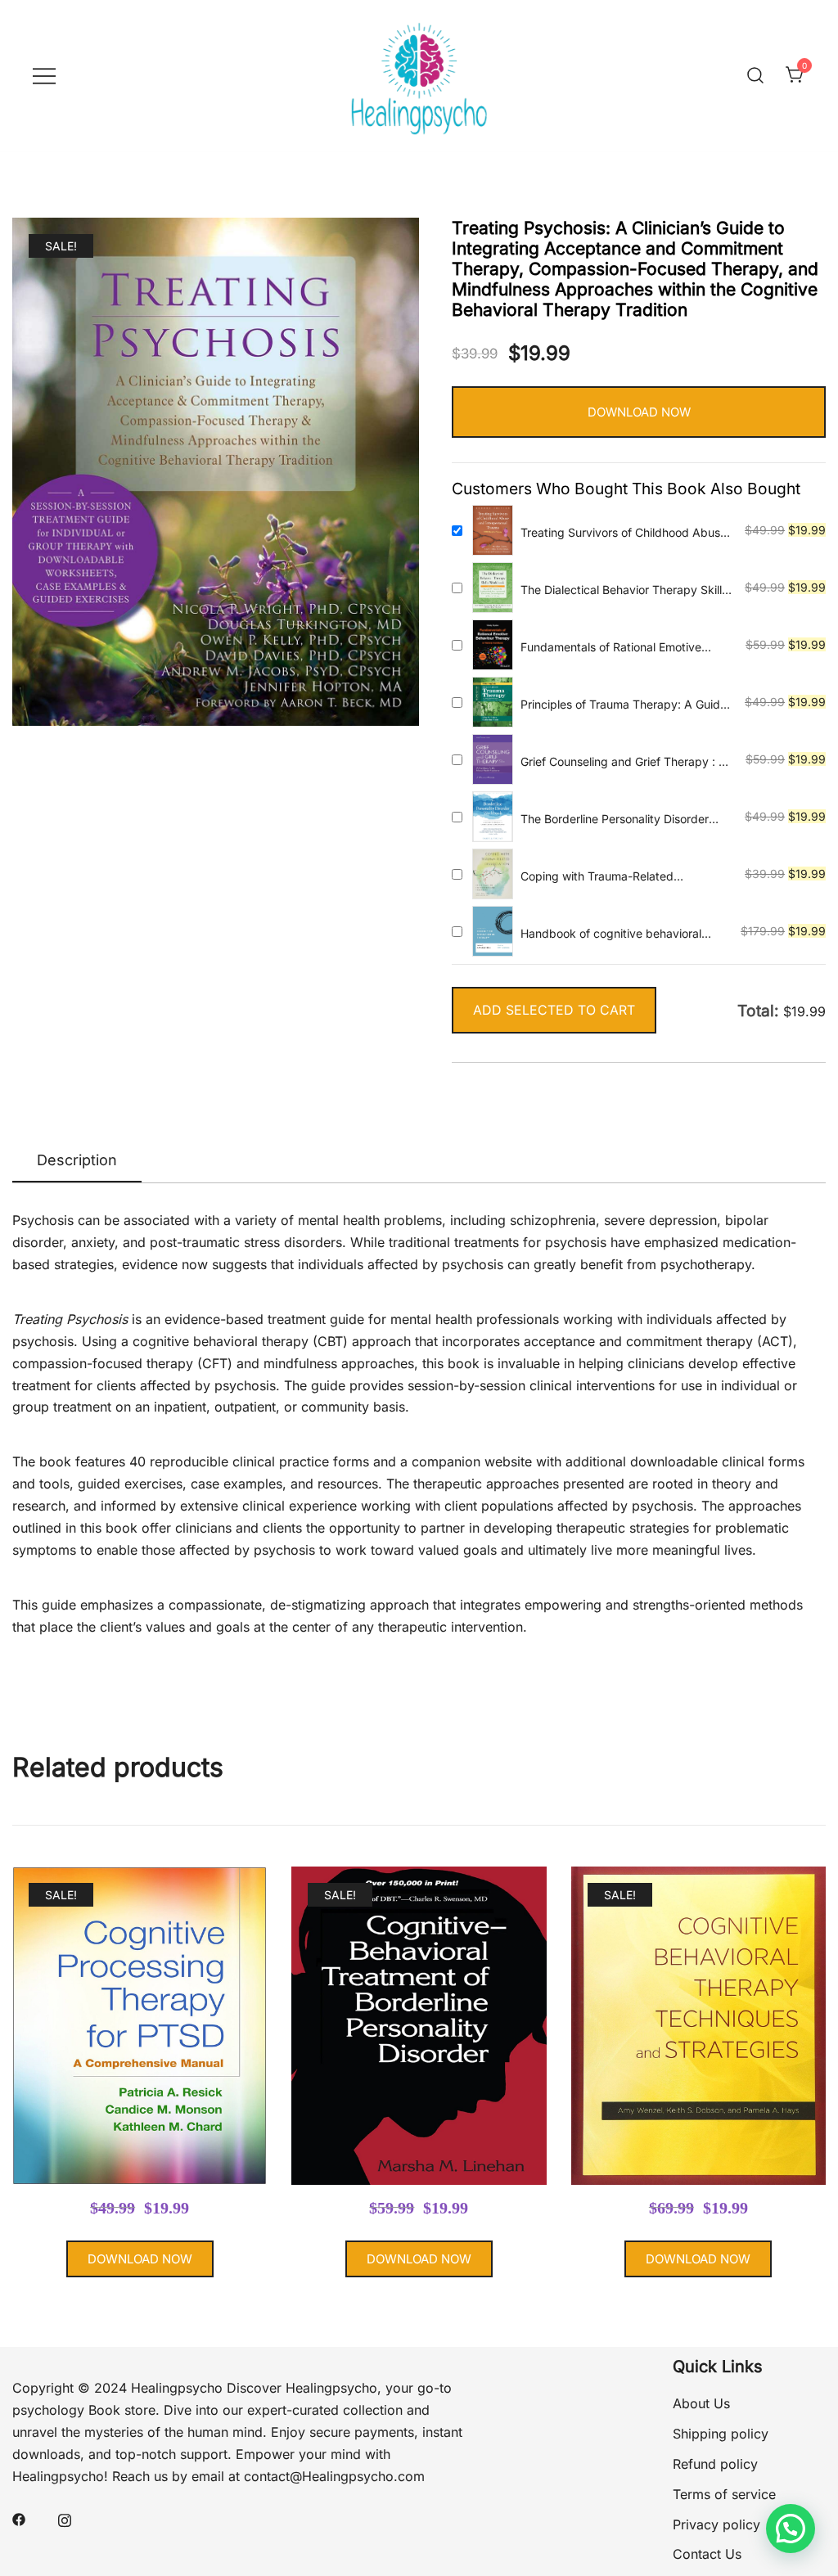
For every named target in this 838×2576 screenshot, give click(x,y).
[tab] (77, 1161)
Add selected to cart (554, 1010)
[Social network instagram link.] (65, 2518)
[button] (791, 2529)
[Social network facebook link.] (19, 2518)
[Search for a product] (755, 75)
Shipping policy (721, 2434)
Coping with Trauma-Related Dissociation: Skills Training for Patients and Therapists (624, 877)
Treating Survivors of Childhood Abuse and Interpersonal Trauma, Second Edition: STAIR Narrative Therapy (624, 533)
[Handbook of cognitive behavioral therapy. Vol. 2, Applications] (493, 931)
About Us (701, 2403)
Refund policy (715, 2464)
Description (77, 1160)
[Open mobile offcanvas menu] (44, 76)
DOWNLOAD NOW (639, 412)
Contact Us (707, 2554)
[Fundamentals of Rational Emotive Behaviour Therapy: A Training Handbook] (493, 645)
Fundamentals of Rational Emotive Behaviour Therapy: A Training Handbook (611, 648)
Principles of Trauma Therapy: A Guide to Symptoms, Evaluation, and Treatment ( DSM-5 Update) (624, 705)
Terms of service (724, 2494)
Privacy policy (716, 2524)
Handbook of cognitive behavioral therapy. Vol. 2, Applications (611, 934)
